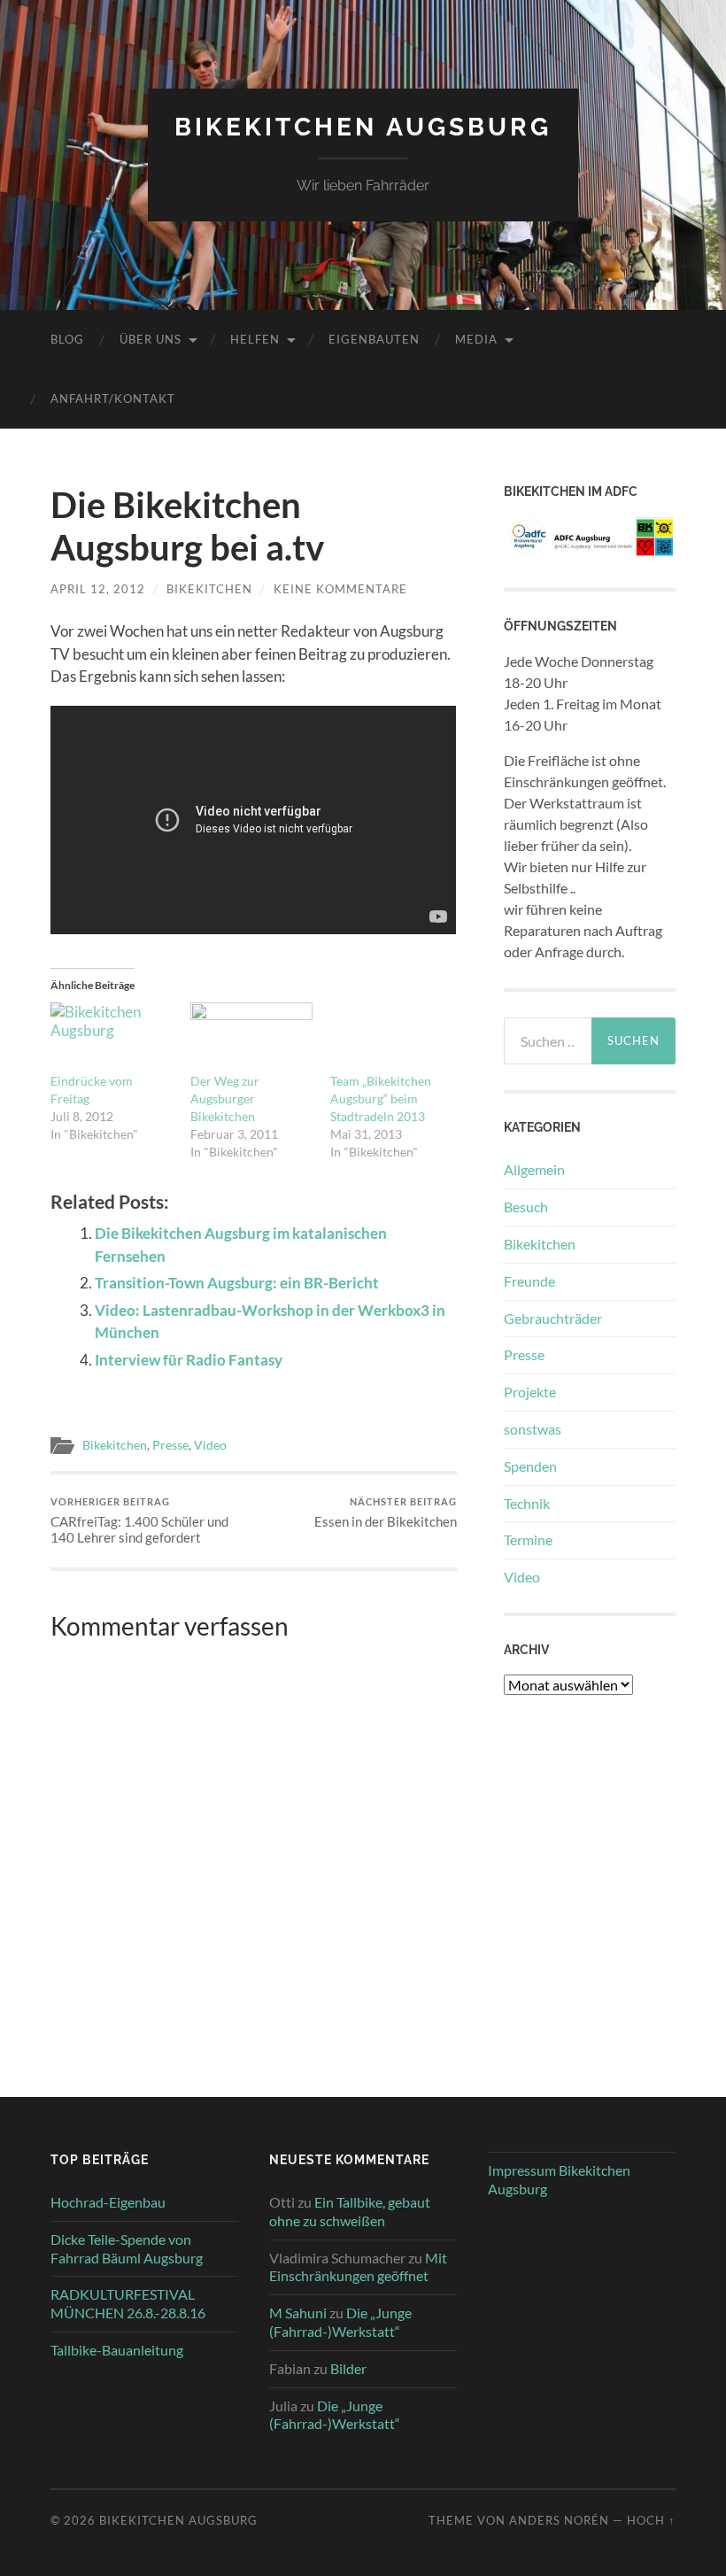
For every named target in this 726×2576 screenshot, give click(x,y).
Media (476, 339)
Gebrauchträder (553, 1318)
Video (210, 1445)
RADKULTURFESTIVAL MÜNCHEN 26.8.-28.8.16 (128, 2303)
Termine (528, 1539)
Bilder (348, 2368)
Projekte (530, 1392)
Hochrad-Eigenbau (108, 2202)
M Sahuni (298, 2313)
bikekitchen (209, 589)
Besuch (526, 1207)
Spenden (530, 1466)
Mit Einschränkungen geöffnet (358, 2267)
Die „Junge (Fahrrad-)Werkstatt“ (340, 2322)
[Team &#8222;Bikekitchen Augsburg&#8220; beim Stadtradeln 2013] (391, 1037)
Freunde (529, 1281)
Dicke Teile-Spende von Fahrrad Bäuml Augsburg (127, 2248)
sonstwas (533, 1429)
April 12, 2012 (98, 589)
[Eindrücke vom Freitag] (112, 1037)
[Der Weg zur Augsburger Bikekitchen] (251, 1037)
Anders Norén (559, 2520)
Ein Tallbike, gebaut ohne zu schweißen (350, 2211)
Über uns (151, 339)
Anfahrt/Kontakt (113, 398)
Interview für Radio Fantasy (189, 1360)
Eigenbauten (374, 339)
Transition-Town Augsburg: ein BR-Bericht (237, 1283)
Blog (67, 339)
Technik (527, 1503)
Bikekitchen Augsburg (363, 127)
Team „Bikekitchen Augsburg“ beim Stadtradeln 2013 (381, 1098)
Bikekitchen (115, 1445)
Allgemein (534, 1169)
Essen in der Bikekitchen (386, 1513)
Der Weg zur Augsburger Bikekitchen (225, 1098)
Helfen (255, 339)
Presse (170, 1445)
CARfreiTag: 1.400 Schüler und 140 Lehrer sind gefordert (139, 1521)
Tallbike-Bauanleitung (117, 2350)
